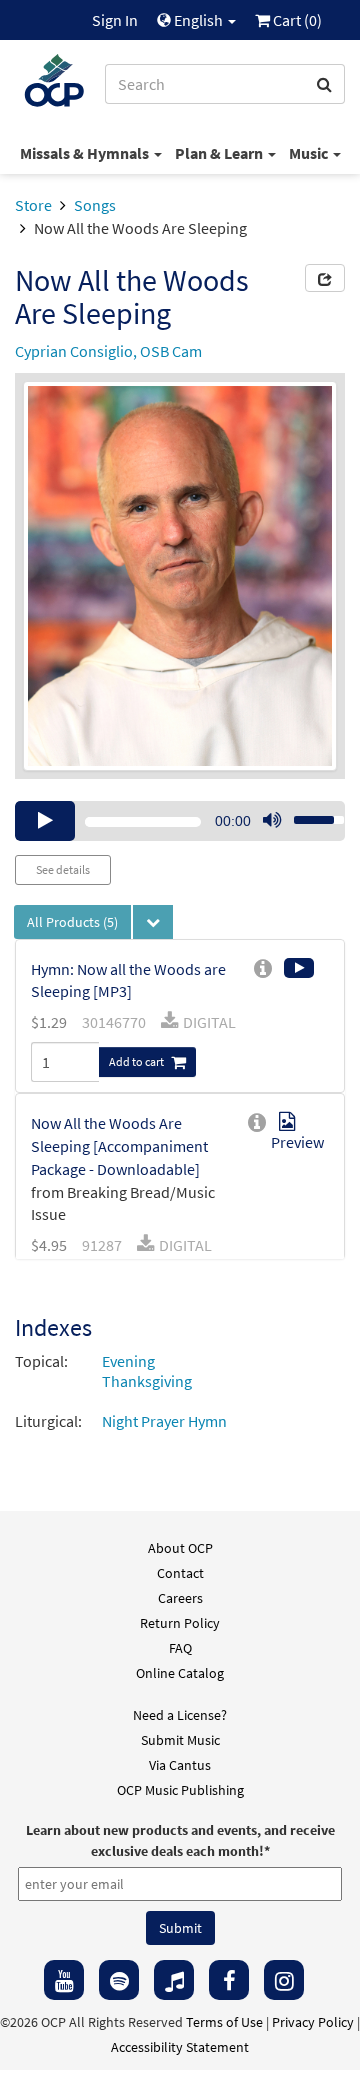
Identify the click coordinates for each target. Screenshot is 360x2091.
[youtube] (64, 1980)
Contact (180, 1573)
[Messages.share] (325, 278)
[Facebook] (229, 1980)
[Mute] (272, 821)
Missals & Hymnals (86, 153)
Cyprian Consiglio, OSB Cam (108, 351)
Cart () (296, 20)
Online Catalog (180, 1673)
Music (310, 153)
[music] (174, 1980)
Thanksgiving (147, 1381)
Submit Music (180, 1740)
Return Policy (180, 1623)
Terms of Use (224, 2022)
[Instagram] (284, 1980)
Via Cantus (180, 1765)
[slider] (308, 814)
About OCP (180, 1548)
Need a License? (180, 1715)
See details (63, 869)
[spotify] (119, 1980)
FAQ (180, 1648)
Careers (180, 1598)
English (198, 20)
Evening (128, 1361)
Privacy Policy (313, 2022)
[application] (180, 821)
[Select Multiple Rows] (153, 922)
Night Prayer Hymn (164, 1421)
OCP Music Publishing (180, 1790)
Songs (95, 205)
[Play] (45, 821)
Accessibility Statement (180, 2047)
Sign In (115, 20)
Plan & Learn (220, 153)
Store (33, 205)
